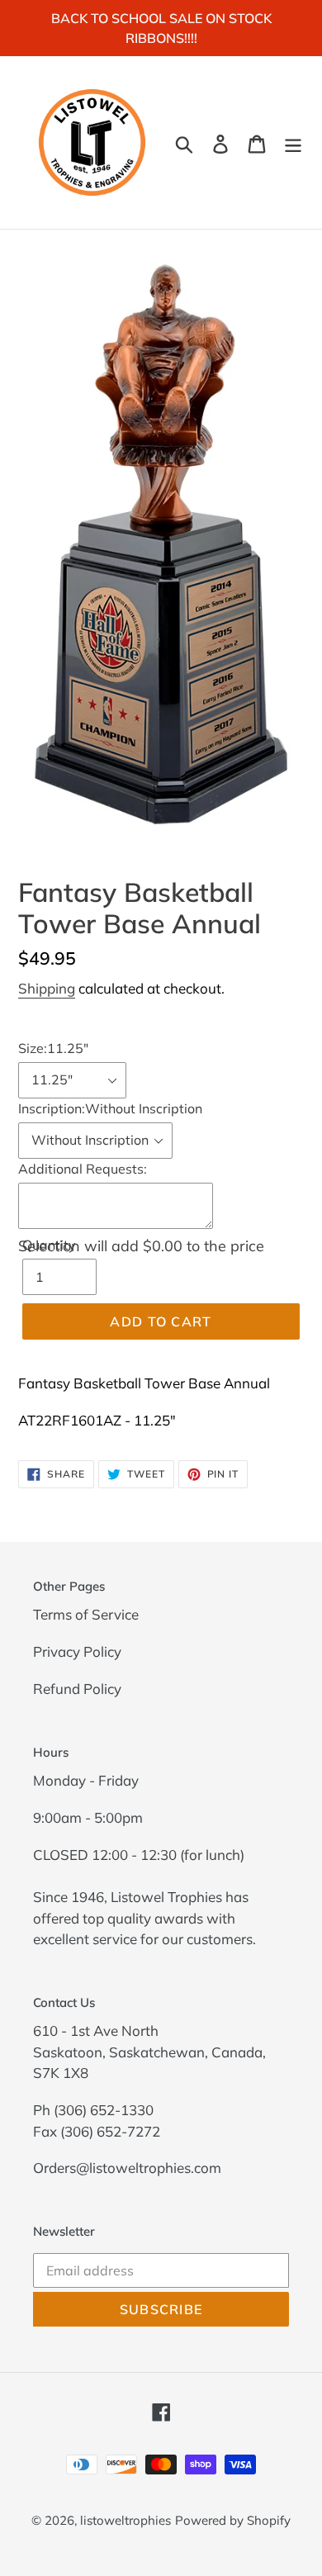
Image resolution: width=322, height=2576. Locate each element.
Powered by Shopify (233, 2520)
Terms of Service (86, 1614)
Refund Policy (77, 1689)
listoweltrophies (125, 2520)
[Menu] (293, 142)
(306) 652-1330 (104, 2110)
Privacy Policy (77, 1651)
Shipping (47, 988)
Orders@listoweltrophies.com (127, 2168)
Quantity (49, 1245)
